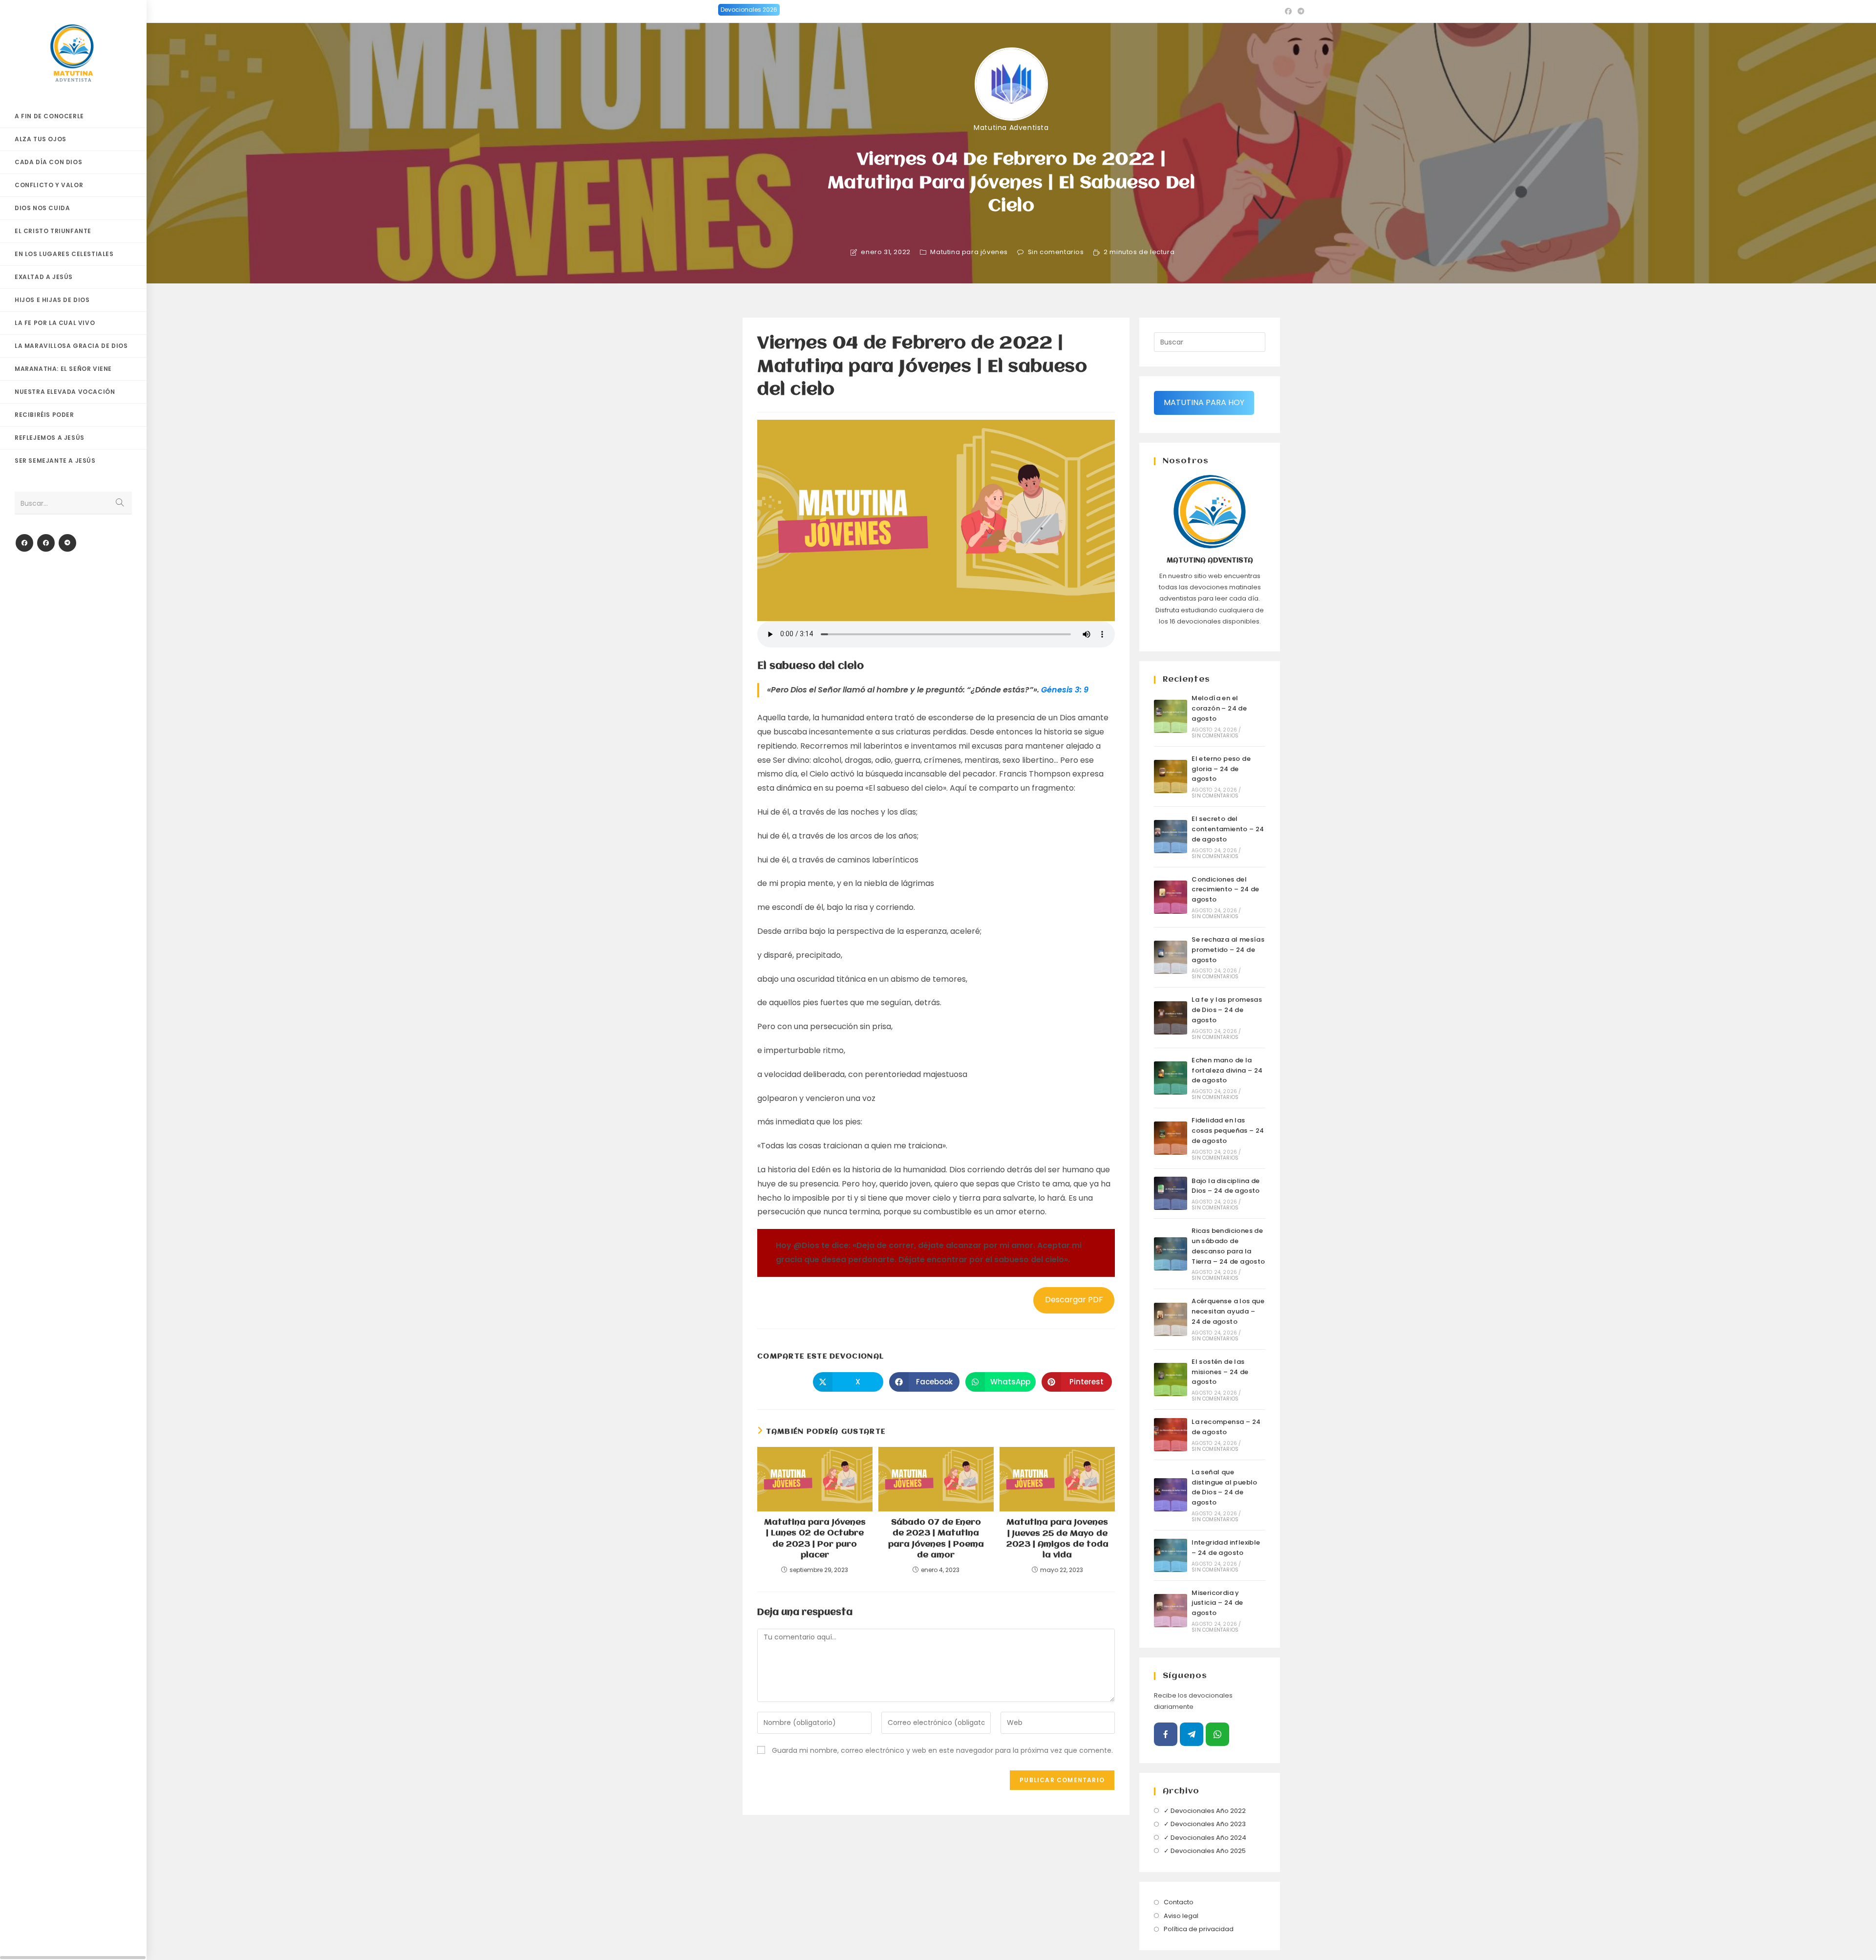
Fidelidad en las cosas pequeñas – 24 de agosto (1228, 1131)
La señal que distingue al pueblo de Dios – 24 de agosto (1225, 1487)
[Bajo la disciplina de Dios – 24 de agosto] (1171, 1193)
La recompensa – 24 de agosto (1226, 1427)
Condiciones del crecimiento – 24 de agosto (1226, 890)
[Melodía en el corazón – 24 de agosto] (1171, 716)
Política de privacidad (1199, 1929)
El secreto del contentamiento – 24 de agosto (1228, 829)
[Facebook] (24, 543)
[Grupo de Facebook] (46, 543)
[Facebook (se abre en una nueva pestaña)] (1288, 11)
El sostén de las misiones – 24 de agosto (1220, 1372)
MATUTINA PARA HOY (1204, 402)
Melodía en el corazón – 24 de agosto (1219, 708)
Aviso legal (1181, 1916)
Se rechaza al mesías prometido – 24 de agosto (1228, 950)
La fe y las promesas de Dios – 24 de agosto (1227, 1010)
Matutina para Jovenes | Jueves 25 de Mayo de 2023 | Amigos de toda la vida (1057, 1539)
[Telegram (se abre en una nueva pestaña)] (1300, 11)
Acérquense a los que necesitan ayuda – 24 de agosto (1228, 1311)
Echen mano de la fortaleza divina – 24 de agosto (1227, 1070)
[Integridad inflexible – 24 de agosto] (1171, 1555)
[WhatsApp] (1217, 1734)
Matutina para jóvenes (969, 252)
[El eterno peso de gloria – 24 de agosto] (1171, 776)
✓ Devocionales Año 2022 (1205, 1811)
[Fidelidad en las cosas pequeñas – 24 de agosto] (1171, 1138)
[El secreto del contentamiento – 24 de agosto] (1171, 837)
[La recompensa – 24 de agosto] (1171, 1435)
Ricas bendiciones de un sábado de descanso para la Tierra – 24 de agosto (1228, 1246)
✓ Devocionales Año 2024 (1205, 1838)
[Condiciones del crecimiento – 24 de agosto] (1171, 897)
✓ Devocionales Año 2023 (1205, 1824)
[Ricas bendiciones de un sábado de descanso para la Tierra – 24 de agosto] (1171, 1254)
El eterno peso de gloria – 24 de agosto (1221, 769)
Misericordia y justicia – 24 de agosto (1217, 1603)
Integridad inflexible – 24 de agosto (1226, 1548)
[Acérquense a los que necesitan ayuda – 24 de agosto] (1171, 1319)
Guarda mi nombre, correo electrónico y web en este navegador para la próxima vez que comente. (942, 1750)
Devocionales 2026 (749, 10)
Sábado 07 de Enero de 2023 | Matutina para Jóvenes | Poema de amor (936, 1539)
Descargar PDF (1074, 1300)
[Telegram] (67, 543)
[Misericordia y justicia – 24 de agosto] (1171, 1611)
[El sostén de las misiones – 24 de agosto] (1171, 1379)
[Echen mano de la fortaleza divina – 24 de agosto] (1171, 1078)
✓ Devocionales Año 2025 (1205, 1851)
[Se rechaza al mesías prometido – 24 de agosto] (1171, 957)
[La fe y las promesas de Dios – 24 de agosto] (1171, 1018)
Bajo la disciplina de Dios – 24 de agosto (1226, 1186)
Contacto (1179, 1902)
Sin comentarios (1056, 252)
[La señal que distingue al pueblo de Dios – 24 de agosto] (1171, 1495)
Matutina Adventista (1011, 128)
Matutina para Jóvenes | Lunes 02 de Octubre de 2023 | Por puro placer (815, 1539)
